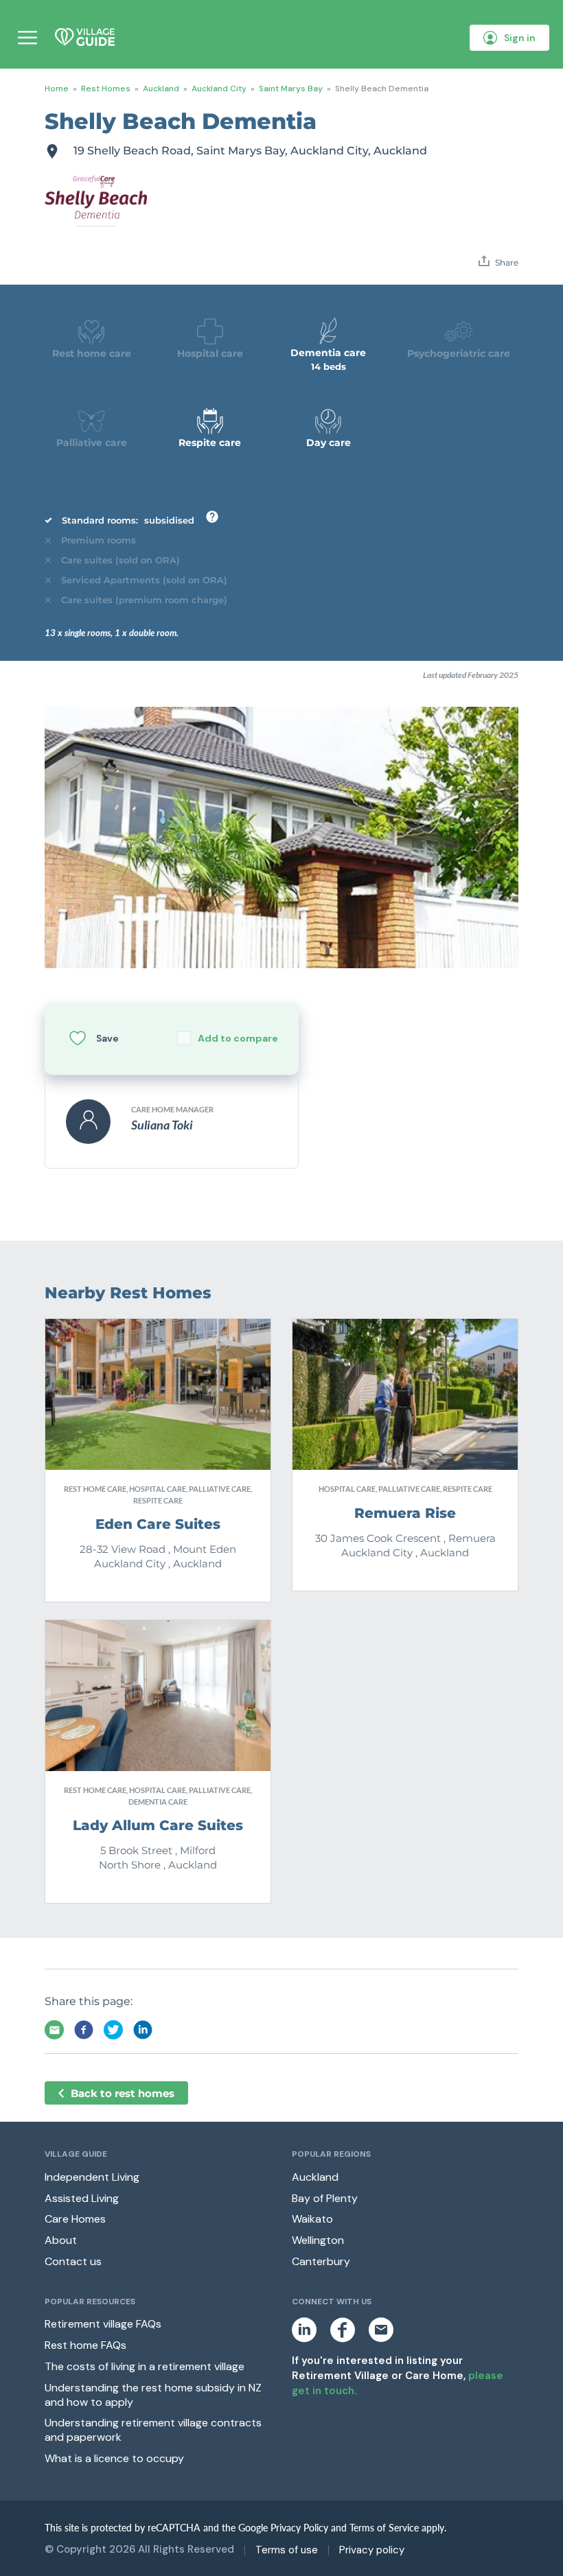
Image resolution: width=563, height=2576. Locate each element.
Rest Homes (106, 89)
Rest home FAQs (85, 2345)
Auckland (161, 89)
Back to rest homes (123, 2093)
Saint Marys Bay (291, 89)
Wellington (318, 2240)
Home (57, 89)
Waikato (312, 2219)
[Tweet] (113, 2030)
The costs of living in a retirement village (145, 2366)
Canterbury (321, 2261)
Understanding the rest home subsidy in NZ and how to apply (153, 2395)
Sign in (520, 38)
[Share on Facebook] (84, 2030)
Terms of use (287, 2550)
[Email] (54, 2030)
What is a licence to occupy (114, 2458)
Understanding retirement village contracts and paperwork (153, 2430)
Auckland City (219, 89)
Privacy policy (372, 2550)
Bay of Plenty (325, 2198)
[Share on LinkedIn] (143, 2030)
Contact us (73, 2261)
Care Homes (75, 2219)
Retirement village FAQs (103, 2324)
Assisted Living (82, 2198)
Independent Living (92, 2177)
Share (506, 262)
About (61, 2240)
